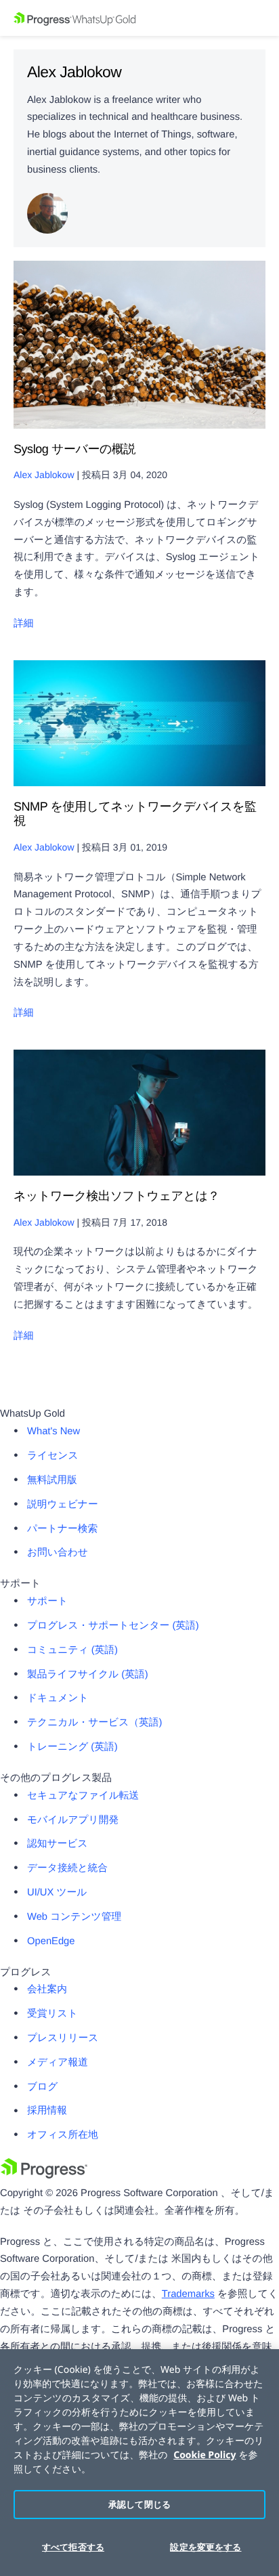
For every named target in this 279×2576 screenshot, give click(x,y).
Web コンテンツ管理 (74, 1917)
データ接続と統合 (67, 1868)
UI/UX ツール (57, 1893)
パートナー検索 (62, 1529)
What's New (53, 1432)
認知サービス (58, 1844)
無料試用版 (52, 1480)
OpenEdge (51, 1941)
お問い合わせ (58, 1553)
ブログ (42, 2087)
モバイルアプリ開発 (73, 1820)
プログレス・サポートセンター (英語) (113, 1626)
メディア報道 (58, 2063)
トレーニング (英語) (72, 1747)
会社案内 (47, 1990)
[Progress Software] (44, 2176)
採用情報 (47, 2111)
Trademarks (188, 2294)
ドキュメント (58, 1698)
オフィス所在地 (63, 2135)
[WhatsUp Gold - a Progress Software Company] (139, 18)
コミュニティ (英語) (72, 1650)
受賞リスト (52, 2014)
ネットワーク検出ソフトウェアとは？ (116, 1196)
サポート (47, 1602)
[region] (139, 2463)
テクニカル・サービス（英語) (94, 1723)
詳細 (24, 624)
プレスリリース (63, 2038)
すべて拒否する (73, 2547)
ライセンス (52, 1456)
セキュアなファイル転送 (83, 1796)
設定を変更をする (206, 2547)
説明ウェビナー (63, 1505)
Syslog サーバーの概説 (74, 449)
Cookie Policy (205, 2455)
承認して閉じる (139, 2504)
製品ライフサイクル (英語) (88, 1675)
